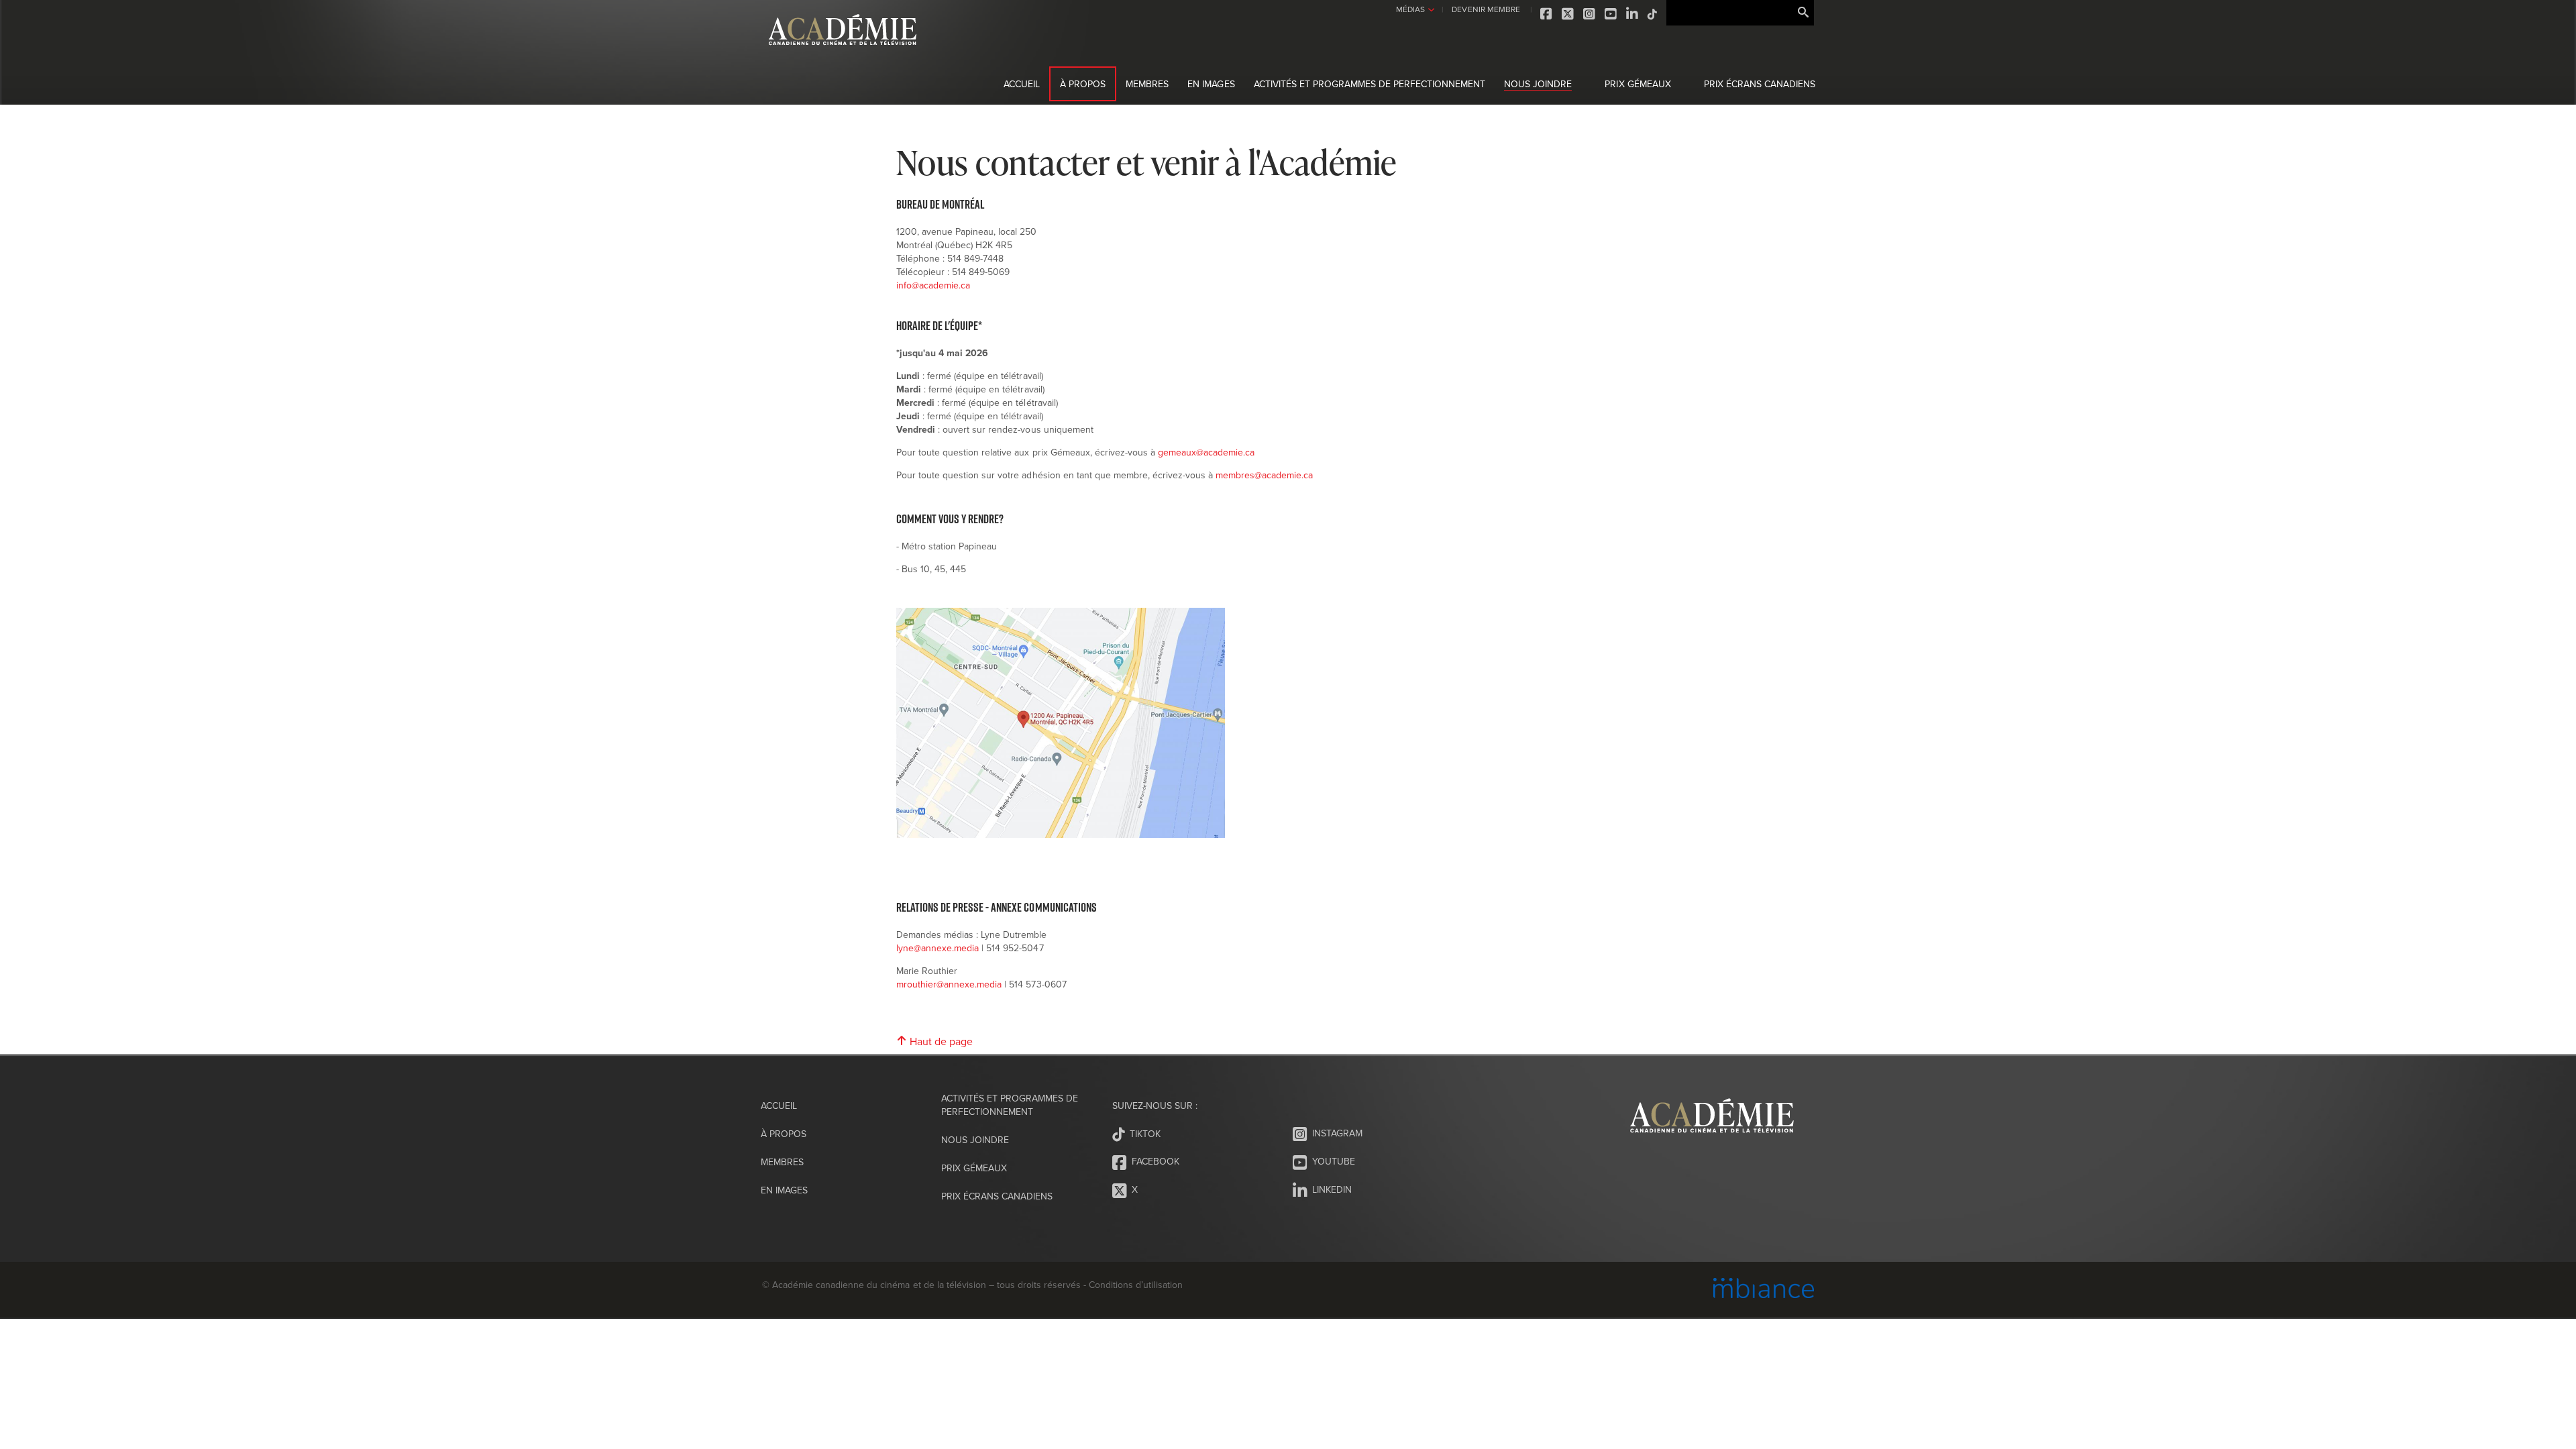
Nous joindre (1538, 84)
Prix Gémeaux (1638, 84)
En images (1211, 84)
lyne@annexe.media (937, 948)
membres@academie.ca (1264, 475)
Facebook (1547, 14)
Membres (1147, 84)
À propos (1083, 84)
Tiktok (1653, 14)
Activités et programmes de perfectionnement (1370, 84)
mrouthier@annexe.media (949, 984)
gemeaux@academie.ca (1206, 452)
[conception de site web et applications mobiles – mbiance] (1764, 1290)
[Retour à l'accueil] (843, 53)
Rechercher (1803, 13)
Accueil (1022, 84)
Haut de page (940, 1041)
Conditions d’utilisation (1135, 1285)
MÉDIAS (1410, 9)
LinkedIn (1633, 14)
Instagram (1590, 14)
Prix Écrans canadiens (1760, 84)
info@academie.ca (934, 285)
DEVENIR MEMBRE (1486, 9)
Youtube (1611, 14)
